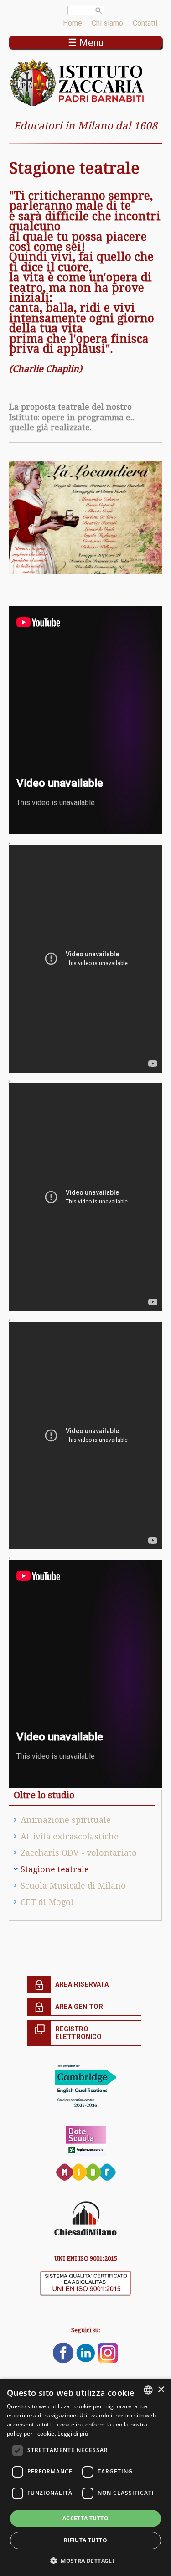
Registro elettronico (78, 2033)
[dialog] (85, 2477)
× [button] (161, 2390)
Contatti (145, 23)
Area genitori (80, 2007)
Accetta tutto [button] (85, 2518)
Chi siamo (107, 23)
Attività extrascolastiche (70, 1836)
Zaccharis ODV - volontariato (79, 1853)
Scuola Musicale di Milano (73, 1886)
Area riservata (82, 1985)
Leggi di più (73, 2434)
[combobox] (148, 2390)
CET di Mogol (47, 1902)
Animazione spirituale (66, 1820)
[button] (85, 2560)
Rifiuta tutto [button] (85, 2540)
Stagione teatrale (55, 1869)
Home (73, 23)
